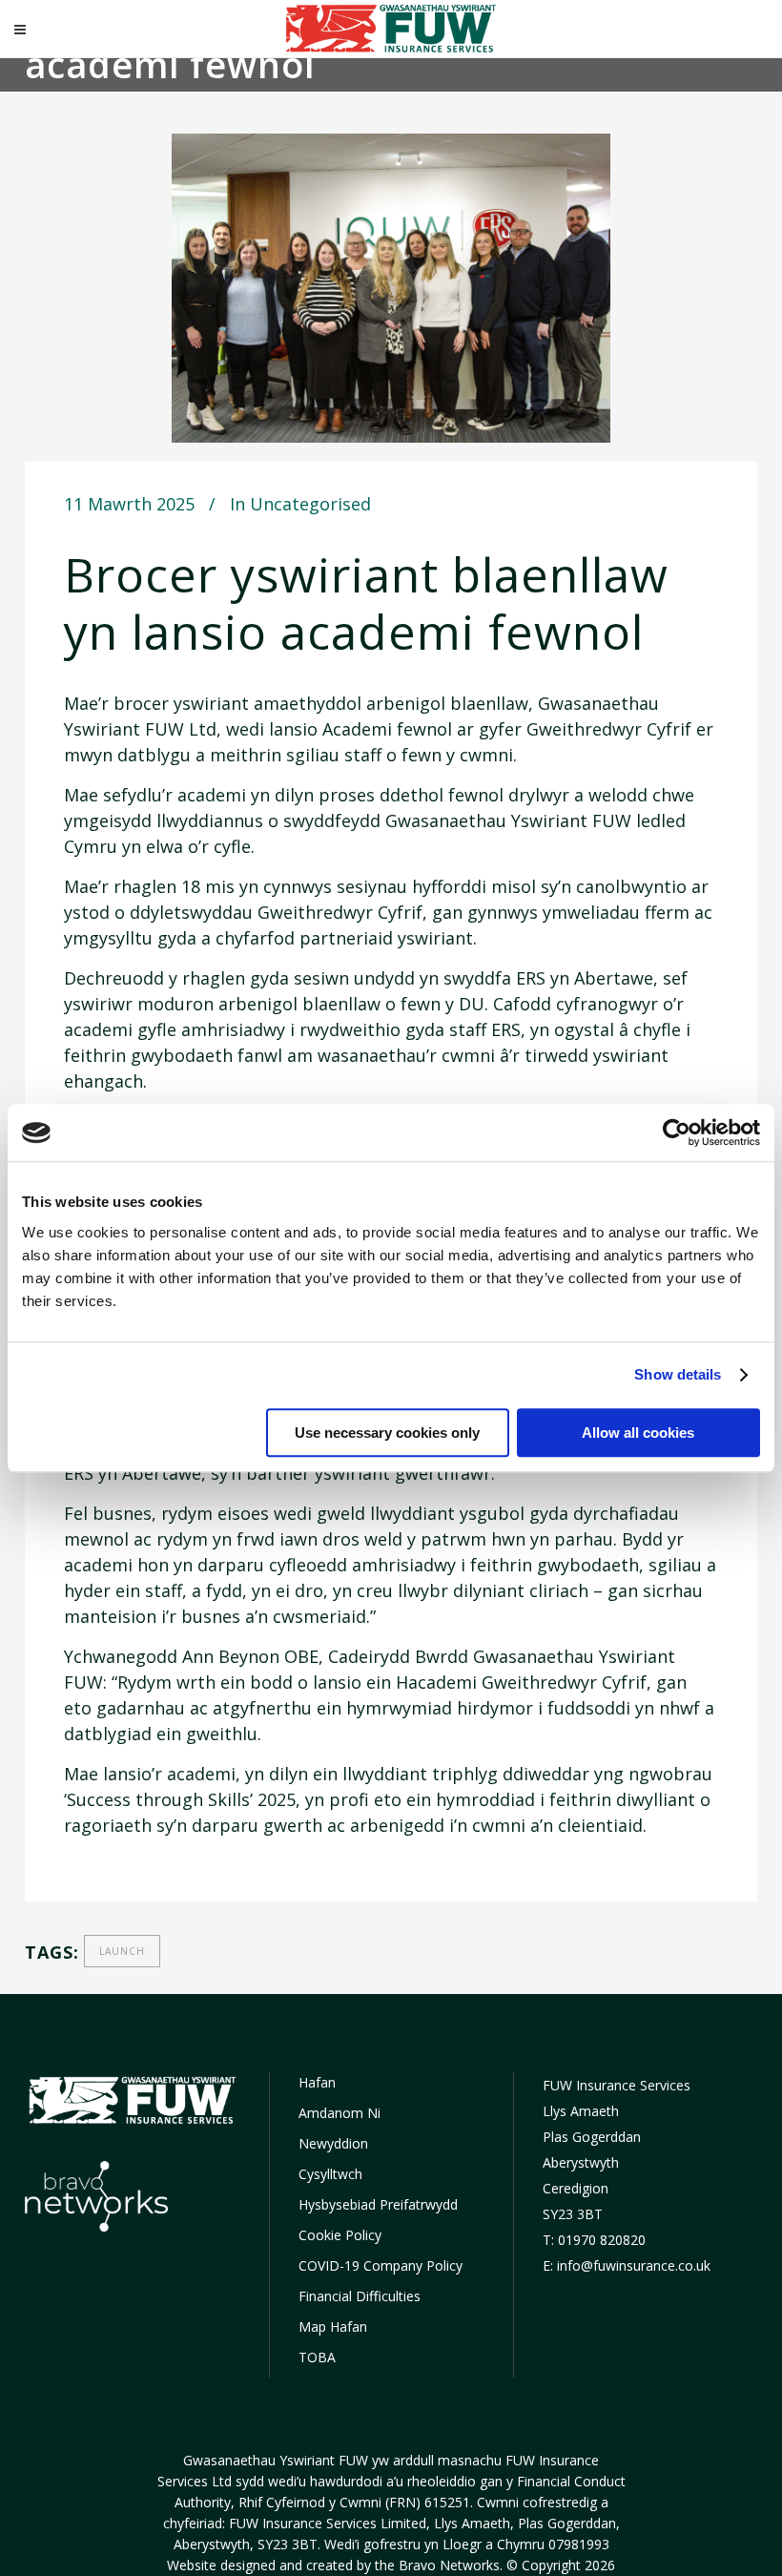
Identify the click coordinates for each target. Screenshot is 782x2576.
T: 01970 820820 (594, 2240)
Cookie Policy (340, 2235)
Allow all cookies (638, 1433)
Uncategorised (310, 504)
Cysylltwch (330, 2174)
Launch (122, 1951)
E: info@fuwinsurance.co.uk (627, 2265)
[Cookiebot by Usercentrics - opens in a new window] (677, 1132)
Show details (678, 1374)
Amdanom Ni (340, 2113)
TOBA (317, 2357)
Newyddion (333, 2143)
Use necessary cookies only (387, 1433)
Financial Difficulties (360, 2296)
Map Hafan (333, 2327)
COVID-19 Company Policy (381, 2265)
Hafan (317, 2082)
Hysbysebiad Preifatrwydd (378, 2204)
